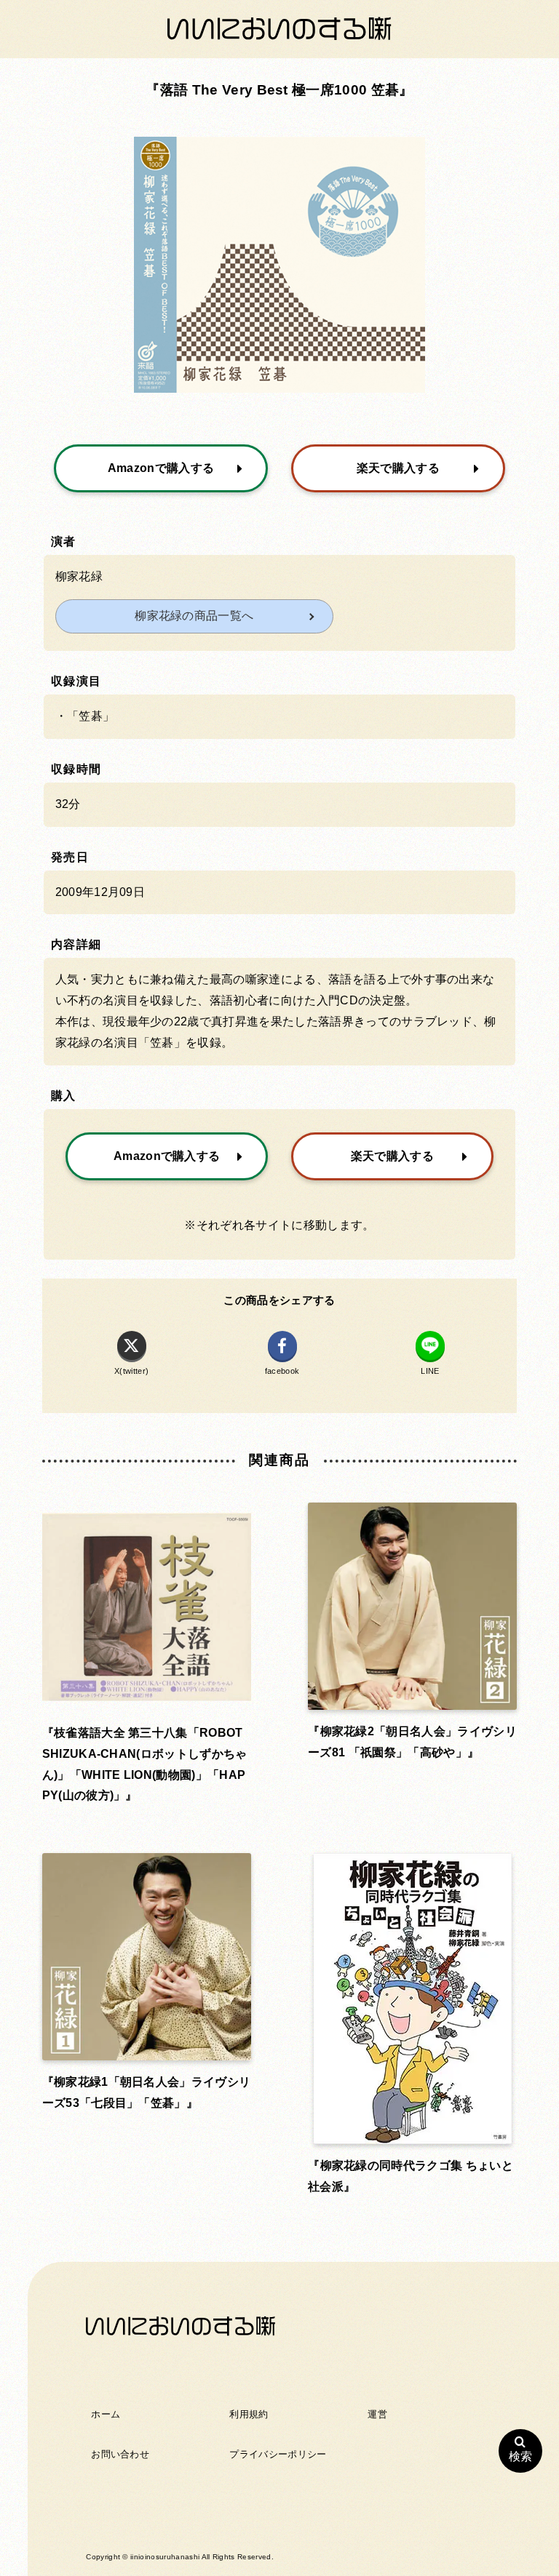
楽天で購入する (398, 468)
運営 (377, 2414)
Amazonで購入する (161, 468)
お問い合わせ (120, 2454)
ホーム (106, 2414)
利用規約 (249, 2414)
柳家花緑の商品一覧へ (194, 616)
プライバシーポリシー (278, 2454)
